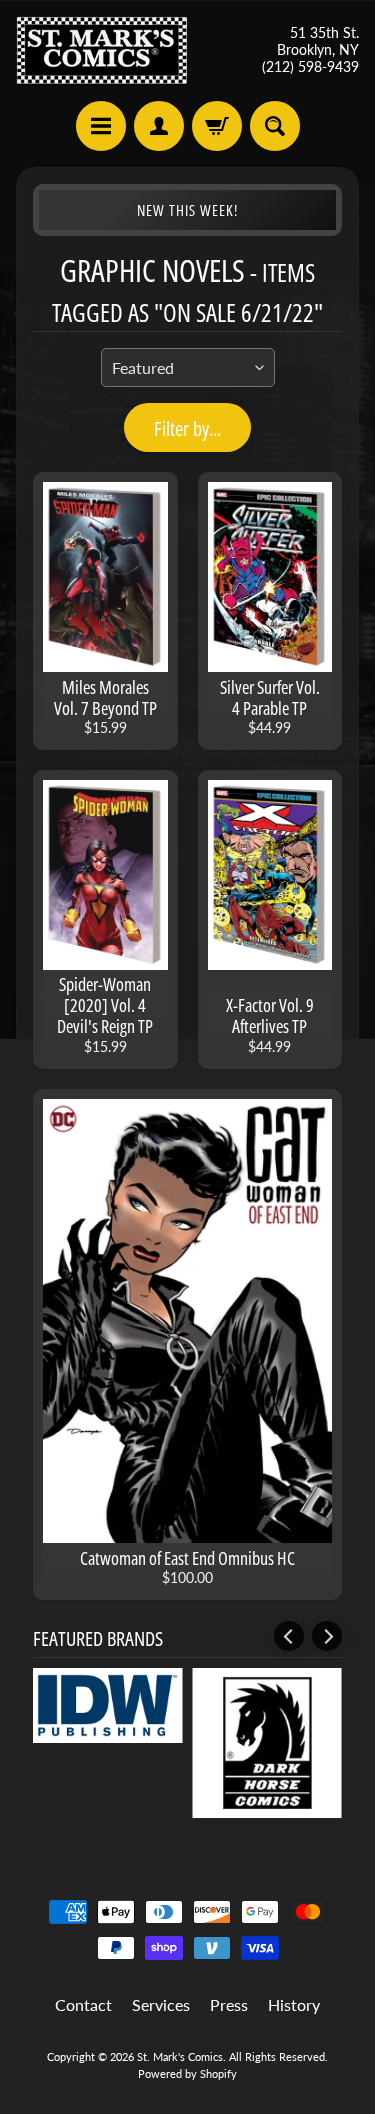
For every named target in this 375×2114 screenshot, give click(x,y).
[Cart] (217, 126)
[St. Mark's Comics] (102, 50)
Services (161, 2004)
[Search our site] (275, 126)
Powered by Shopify (187, 2073)
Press (229, 2004)
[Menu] (101, 126)
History (294, 2004)
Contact (83, 2004)
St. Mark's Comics (180, 2056)
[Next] (327, 1636)
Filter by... (187, 428)
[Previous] (289, 1636)
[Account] (159, 126)
